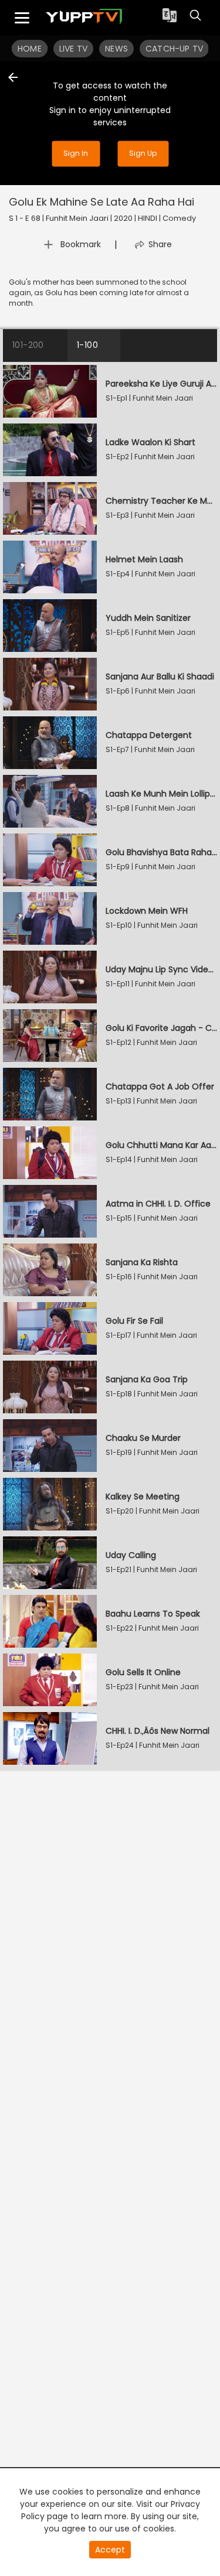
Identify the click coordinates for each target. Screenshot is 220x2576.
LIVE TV (73, 49)
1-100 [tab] (87, 345)
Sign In (76, 153)
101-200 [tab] (28, 345)
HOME (30, 49)
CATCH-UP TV (174, 49)
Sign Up (143, 153)
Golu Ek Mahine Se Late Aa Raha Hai (101, 202)
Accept (110, 2550)
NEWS (116, 49)
